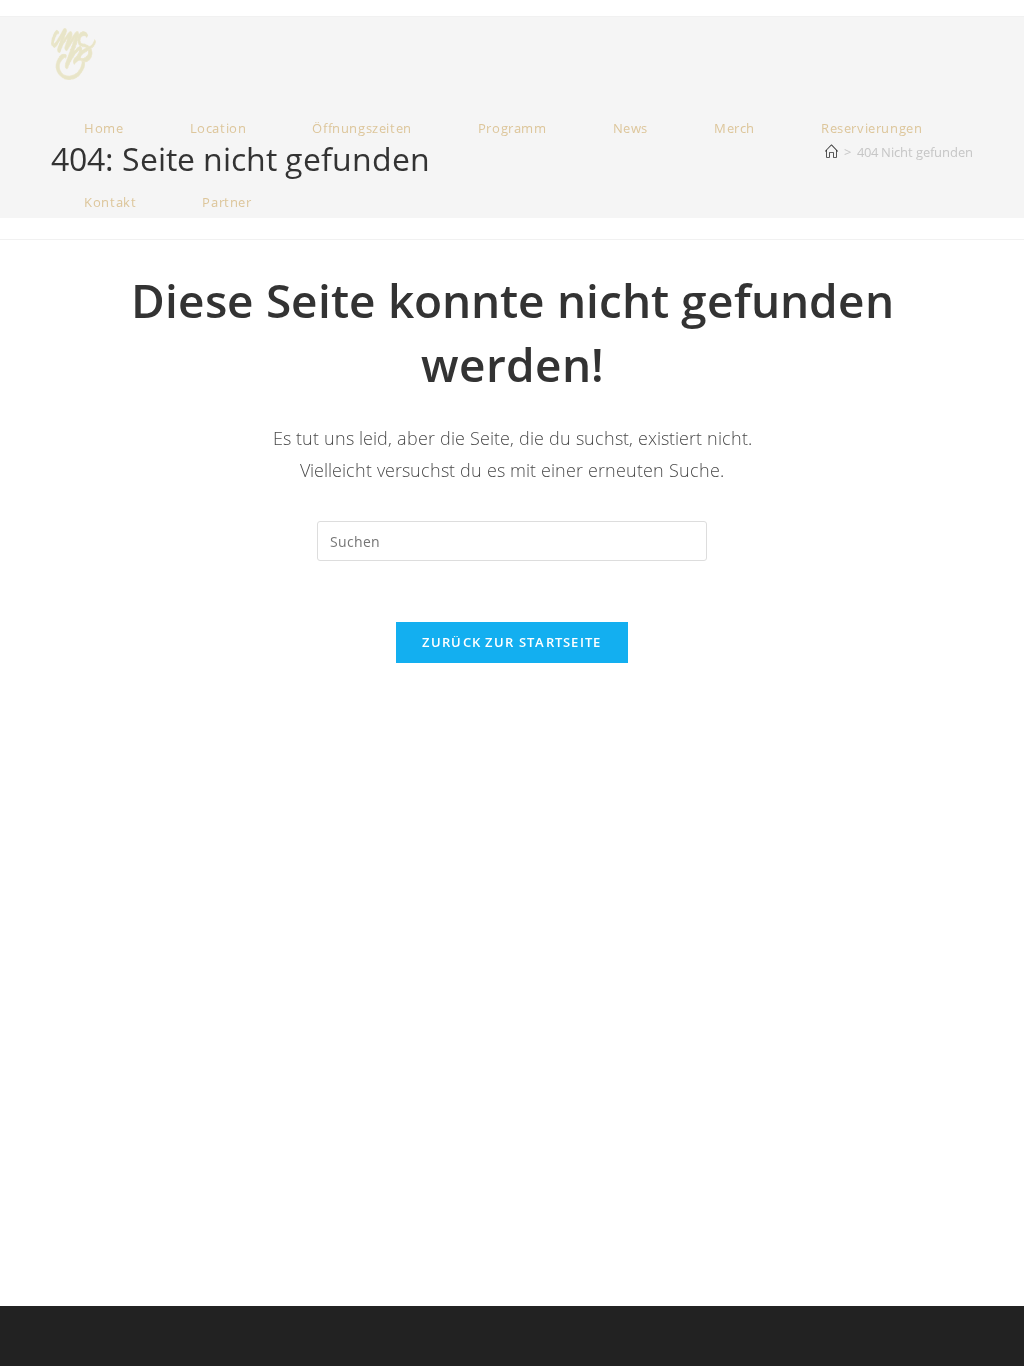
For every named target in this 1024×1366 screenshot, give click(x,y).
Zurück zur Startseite (511, 642)
